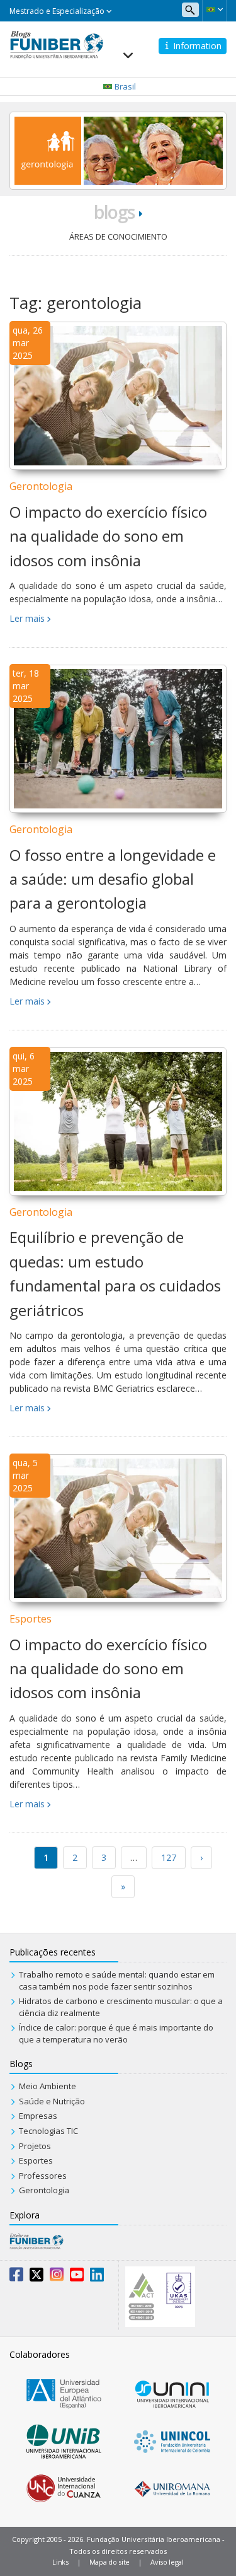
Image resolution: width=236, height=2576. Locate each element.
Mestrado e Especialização (58, 11)
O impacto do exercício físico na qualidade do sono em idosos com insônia (108, 536)
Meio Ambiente (48, 2086)
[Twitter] (37, 2277)
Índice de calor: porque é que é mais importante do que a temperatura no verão (116, 2033)
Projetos (35, 2146)
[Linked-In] (97, 2277)
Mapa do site (110, 2562)
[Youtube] (77, 2277)
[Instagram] (57, 2277)
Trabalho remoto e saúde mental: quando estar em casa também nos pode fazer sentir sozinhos (117, 1980)
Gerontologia (41, 486)
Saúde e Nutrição (52, 2101)
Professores (43, 2176)
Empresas (38, 2116)
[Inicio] (57, 44)
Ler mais (27, 618)
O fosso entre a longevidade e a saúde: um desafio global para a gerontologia (113, 879)
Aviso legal (167, 2562)
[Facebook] (16, 2277)
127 (169, 1857)
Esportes (31, 1619)
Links (60, 2562)
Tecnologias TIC (48, 2131)
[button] (214, 9)
